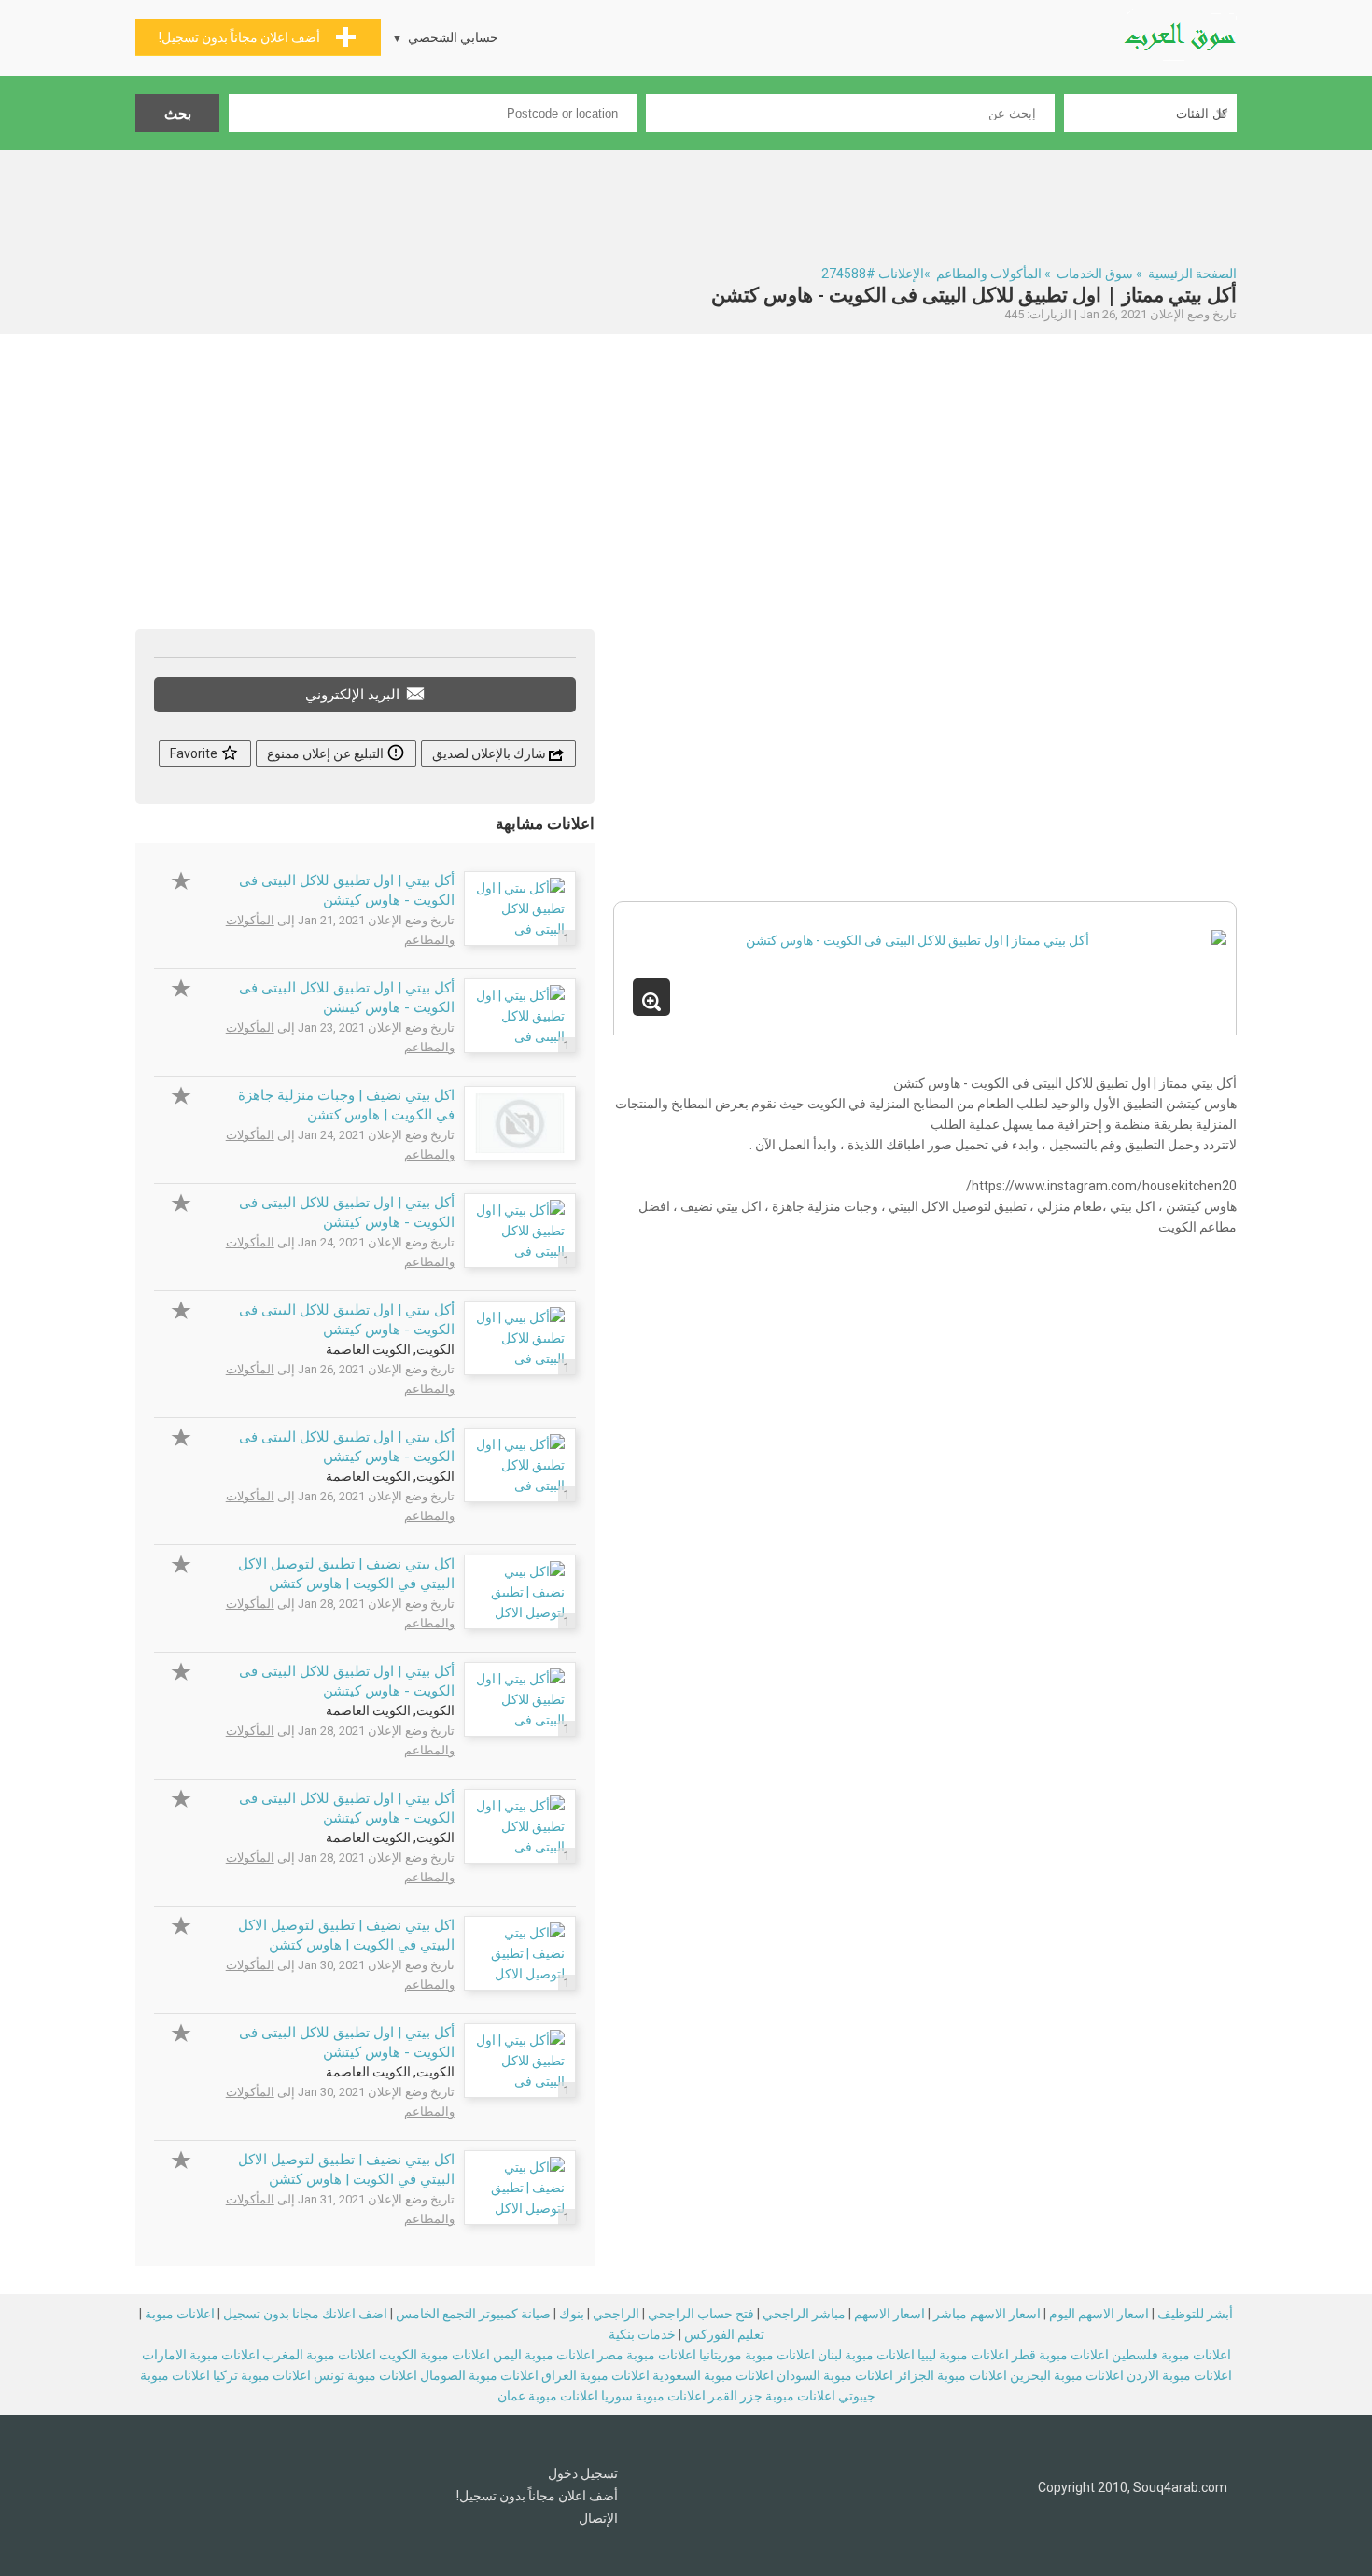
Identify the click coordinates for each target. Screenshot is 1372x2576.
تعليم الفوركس (724, 2334)
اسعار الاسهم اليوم (1099, 2314)
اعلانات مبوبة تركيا (262, 2375)
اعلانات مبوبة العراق (595, 2375)
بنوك (572, 2314)
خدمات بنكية (642, 2334)
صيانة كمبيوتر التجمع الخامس (473, 2314)
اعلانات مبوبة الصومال (479, 2375)
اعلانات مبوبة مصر (647, 2355)
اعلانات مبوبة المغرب (319, 2355)
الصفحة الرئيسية (1192, 274)
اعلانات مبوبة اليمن (544, 2355)
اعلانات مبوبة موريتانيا (757, 2355)
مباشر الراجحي (804, 2314)
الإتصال (598, 2518)
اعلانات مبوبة (180, 2314)
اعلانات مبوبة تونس (365, 2375)
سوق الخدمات (1095, 274)
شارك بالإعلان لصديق (490, 753)
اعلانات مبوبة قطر (1060, 2355)
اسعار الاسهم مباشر (987, 2314)
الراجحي (616, 2314)
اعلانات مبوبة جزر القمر (772, 2396)
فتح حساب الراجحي (701, 2314)
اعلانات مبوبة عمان (548, 2396)
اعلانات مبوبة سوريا (653, 2396)
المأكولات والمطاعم (989, 274)
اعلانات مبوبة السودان (835, 2375)
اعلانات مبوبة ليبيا (963, 2355)
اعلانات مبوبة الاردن (1179, 2375)
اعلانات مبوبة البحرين (1067, 2375)
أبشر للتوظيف (1195, 2314)
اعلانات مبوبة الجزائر (952, 2375)
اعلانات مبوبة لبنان (866, 2355)
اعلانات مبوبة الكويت (434, 2355)
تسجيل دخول (583, 2473)
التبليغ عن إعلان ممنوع (327, 753)
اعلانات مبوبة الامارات (201, 2355)
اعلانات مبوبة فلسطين (1171, 2355)
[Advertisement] (686, 202)
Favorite (195, 753)
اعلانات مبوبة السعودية (713, 2375)
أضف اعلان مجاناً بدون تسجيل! (537, 2496)
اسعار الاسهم (889, 2314)
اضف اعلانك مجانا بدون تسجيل (305, 2314)
